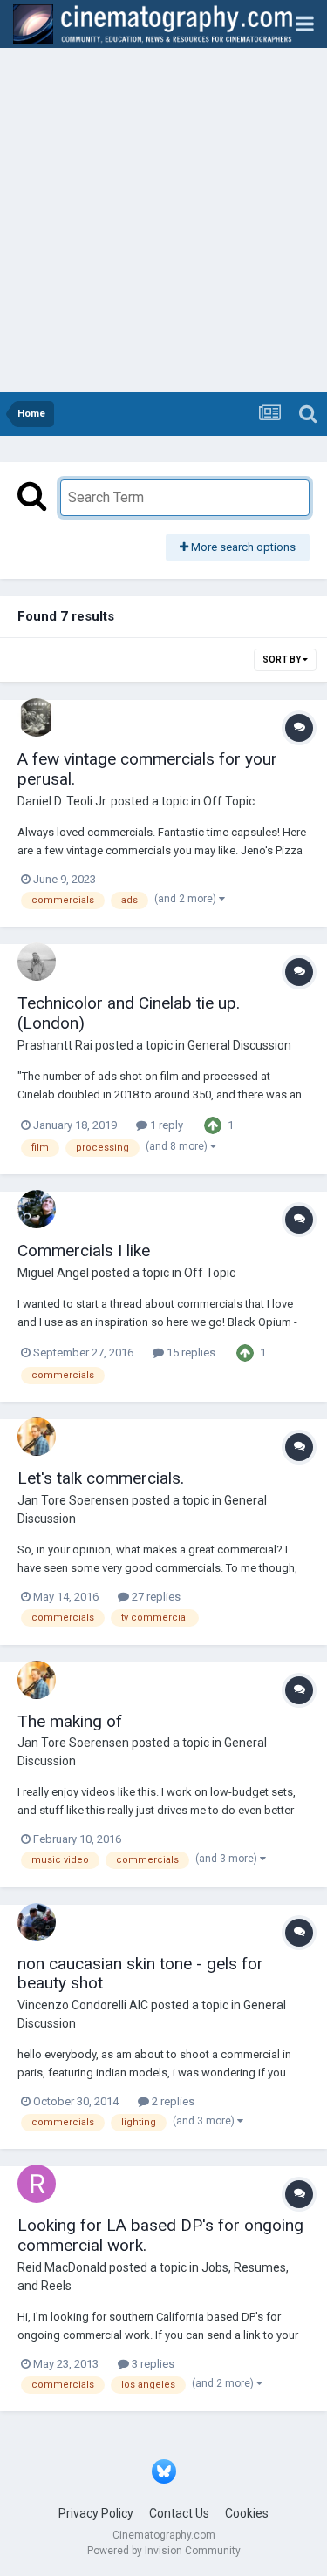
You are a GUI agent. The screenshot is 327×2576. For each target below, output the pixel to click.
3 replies (152, 2364)
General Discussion (239, 1045)
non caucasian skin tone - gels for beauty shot (140, 1974)
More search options (242, 547)
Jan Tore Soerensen (73, 1500)
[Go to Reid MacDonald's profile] (37, 2184)
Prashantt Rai (55, 1045)
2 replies (172, 2101)
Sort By (283, 659)
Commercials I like (84, 1251)
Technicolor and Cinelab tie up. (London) (129, 1013)
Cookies (247, 2513)
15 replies (190, 1353)
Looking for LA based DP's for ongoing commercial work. (160, 2235)
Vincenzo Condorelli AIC (83, 2005)
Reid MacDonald (62, 2267)
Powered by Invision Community (164, 2551)
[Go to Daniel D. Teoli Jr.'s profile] (37, 717)
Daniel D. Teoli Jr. (63, 801)
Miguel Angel (53, 1273)
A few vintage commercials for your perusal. (147, 769)
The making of (70, 1721)
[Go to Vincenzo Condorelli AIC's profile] (37, 1922)
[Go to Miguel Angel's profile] (37, 1209)
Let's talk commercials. (101, 1478)
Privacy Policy (96, 2513)
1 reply (165, 1125)
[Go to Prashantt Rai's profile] (37, 962)
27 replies (155, 1597)
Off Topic (229, 801)
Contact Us (179, 2513)
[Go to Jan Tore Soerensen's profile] (37, 1437)
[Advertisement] (163, 220)
